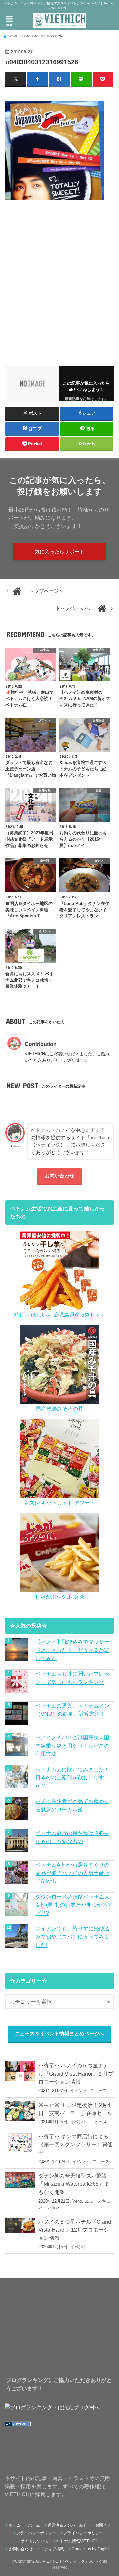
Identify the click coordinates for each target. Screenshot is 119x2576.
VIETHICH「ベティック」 (66, 2561)
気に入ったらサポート (59, 552)
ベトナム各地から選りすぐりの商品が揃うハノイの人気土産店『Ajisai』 (72, 1873)
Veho (77, 2201)
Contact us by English (91, 2549)
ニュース (99, 2091)
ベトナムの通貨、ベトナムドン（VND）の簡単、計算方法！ (72, 1710)
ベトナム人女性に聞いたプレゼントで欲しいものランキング (72, 1678)
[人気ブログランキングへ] (18, 2426)
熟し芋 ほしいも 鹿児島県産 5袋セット (60, 1315)
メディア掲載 (52, 2549)
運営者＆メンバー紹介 (67, 2525)
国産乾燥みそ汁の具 (59, 1409)
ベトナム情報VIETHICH (77, 2541)
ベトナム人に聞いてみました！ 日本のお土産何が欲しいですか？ (74, 1777)
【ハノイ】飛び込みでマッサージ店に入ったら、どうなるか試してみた (72, 1650)
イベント (79, 2091)
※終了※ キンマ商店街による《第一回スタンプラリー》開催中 (75, 2144)
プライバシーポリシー (36, 2533)
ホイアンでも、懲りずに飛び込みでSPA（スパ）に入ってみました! (72, 1936)
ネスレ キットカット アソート (59, 1503)
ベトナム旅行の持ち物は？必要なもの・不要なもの (72, 1837)
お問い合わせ (59, 1176)
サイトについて (35, 2541)
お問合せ (103, 2525)
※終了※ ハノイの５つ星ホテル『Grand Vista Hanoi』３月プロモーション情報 (76, 2073)
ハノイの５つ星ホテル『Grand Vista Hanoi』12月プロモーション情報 (75, 2230)
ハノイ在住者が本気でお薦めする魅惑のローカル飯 (72, 1805)
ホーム (15, 2525)
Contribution (41, 1044)
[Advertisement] (59, 279)
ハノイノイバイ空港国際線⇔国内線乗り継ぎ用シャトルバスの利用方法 (72, 1745)
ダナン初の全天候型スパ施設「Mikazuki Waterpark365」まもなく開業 (74, 2184)
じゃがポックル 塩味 (59, 1597)
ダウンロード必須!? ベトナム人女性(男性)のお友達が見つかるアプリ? (74, 1905)
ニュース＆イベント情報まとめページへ (59, 2034)
